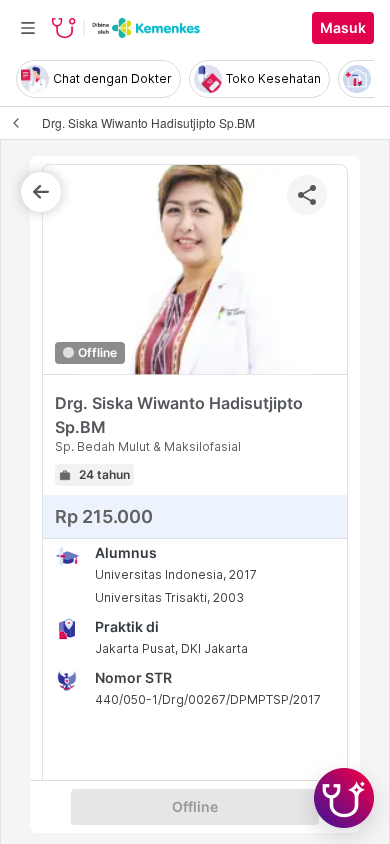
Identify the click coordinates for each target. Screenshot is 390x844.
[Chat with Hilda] (344, 798)
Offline (195, 807)
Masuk (343, 28)
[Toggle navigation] (28, 28)
